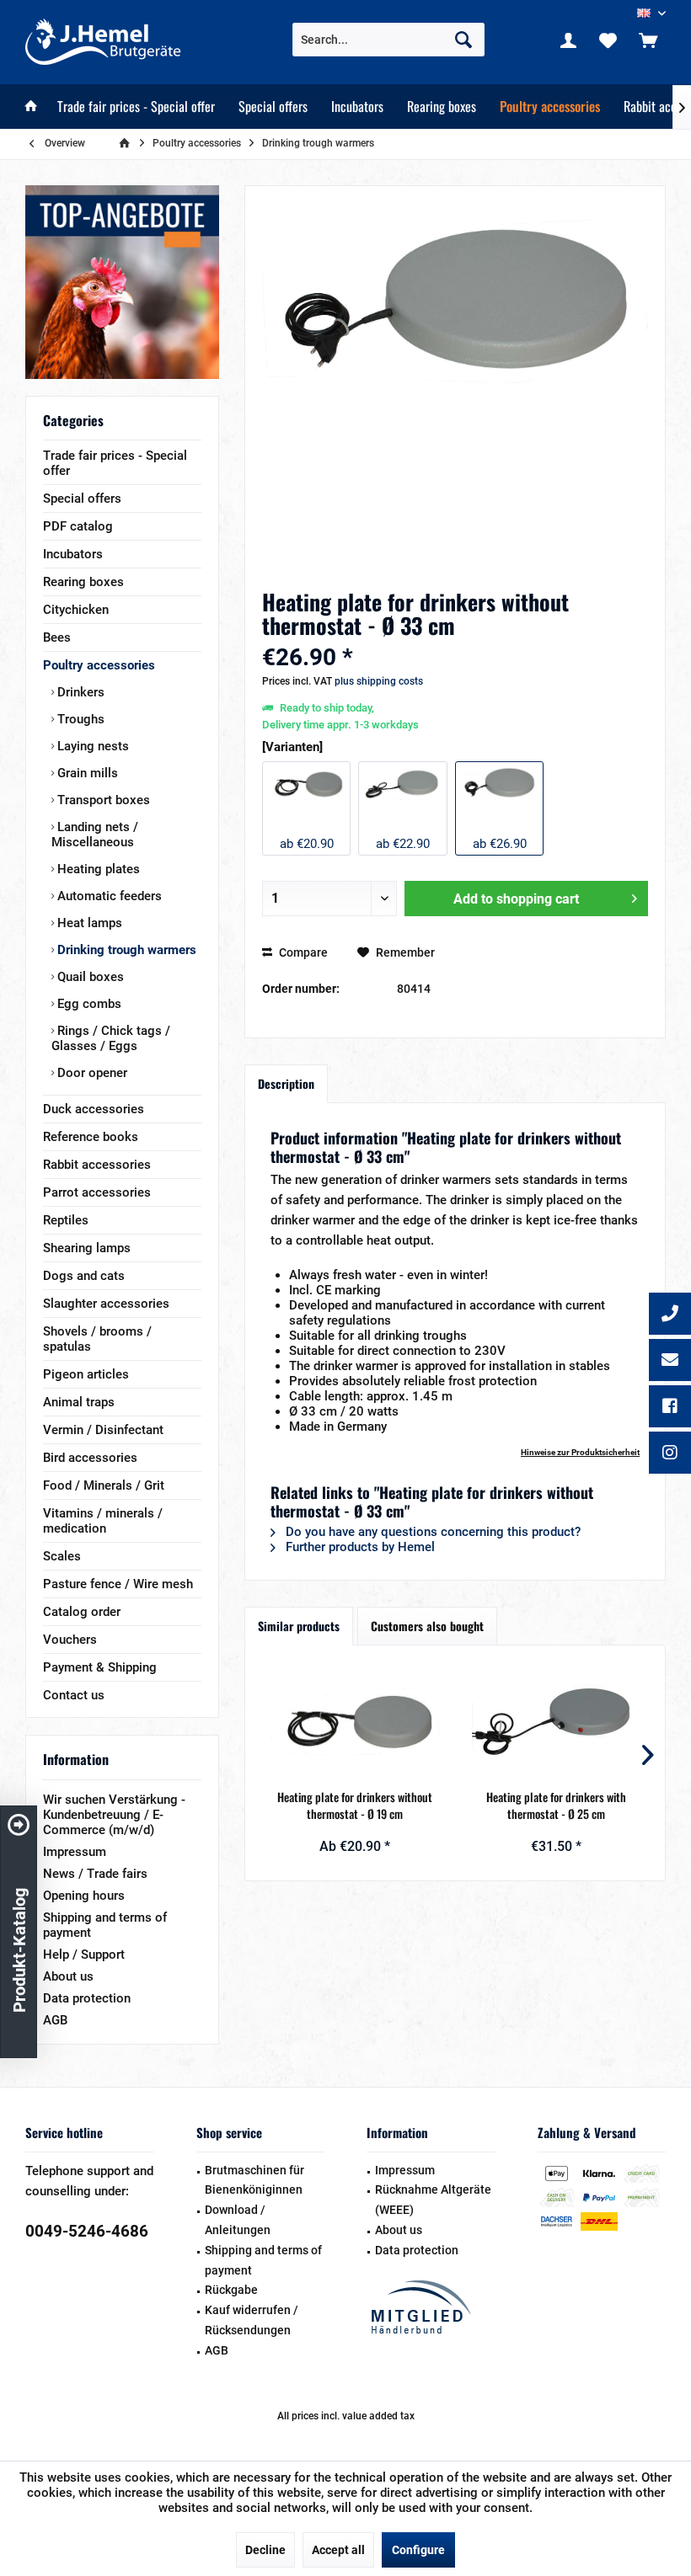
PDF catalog (78, 526)
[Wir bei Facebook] (670, 1408)
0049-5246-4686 (87, 2231)
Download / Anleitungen (238, 2220)
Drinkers (79, 692)
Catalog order (82, 1612)
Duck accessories (94, 1109)
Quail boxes (89, 977)
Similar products (299, 1626)
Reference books (91, 1137)
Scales (62, 1556)
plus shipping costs (379, 681)
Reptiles (66, 1220)
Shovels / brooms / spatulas (97, 1339)
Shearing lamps (87, 1248)
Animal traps (79, 1402)
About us (68, 1976)
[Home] (31, 107)
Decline (265, 2550)
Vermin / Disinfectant (103, 1430)
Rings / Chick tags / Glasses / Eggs (111, 1038)
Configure (418, 2550)
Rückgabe (231, 2290)
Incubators (73, 554)
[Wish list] (608, 40)
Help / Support (84, 1955)
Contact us (74, 1695)
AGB (55, 2020)
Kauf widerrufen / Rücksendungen (252, 2320)
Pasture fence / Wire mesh (118, 1584)
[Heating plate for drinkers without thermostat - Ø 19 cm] (354, 1721)
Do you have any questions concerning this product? (431, 1532)
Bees (57, 637)
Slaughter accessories (106, 1304)
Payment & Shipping (100, 1667)
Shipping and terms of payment (105, 1925)
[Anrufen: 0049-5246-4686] (670, 1315)
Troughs (79, 719)
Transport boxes (102, 800)
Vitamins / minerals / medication (103, 1521)
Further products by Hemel (359, 1547)
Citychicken (76, 610)
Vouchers (70, 1640)
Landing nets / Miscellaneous (95, 835)
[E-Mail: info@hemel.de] (670, 1362)
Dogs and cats (84, 1276)
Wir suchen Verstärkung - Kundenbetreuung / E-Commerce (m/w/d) (114, 1815)
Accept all (338, 2550)
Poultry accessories (99, 665)
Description (286, 1083)
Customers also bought (427, 1626)
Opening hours (84, 1896)
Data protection (87, 1998)
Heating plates (97, 869)
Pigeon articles (86, 1374)
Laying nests (91, 746)
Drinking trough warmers (125, 950)
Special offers (82, 499)
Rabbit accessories (97, 1165)
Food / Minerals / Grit (104, 1485)
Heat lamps (88, 923)
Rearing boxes (83, 582)
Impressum (75, 1852)
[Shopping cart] (648, 40)
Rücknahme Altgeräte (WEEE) (433, 2200)
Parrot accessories (97, 1192)
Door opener (91, 1073)
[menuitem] (648, 40)
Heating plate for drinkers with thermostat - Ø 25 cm (556, 1805)
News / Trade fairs (95, 1874)
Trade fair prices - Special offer (115, 463)
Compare (302, 952)
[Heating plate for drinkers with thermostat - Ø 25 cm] (556, 1721)
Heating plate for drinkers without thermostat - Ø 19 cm (355, 1805)
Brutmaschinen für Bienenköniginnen (254, 2180)
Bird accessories (90, 1458)
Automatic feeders (108, 896)
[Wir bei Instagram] (670, 1454)
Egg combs (88, 1004)
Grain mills (86, 773)
